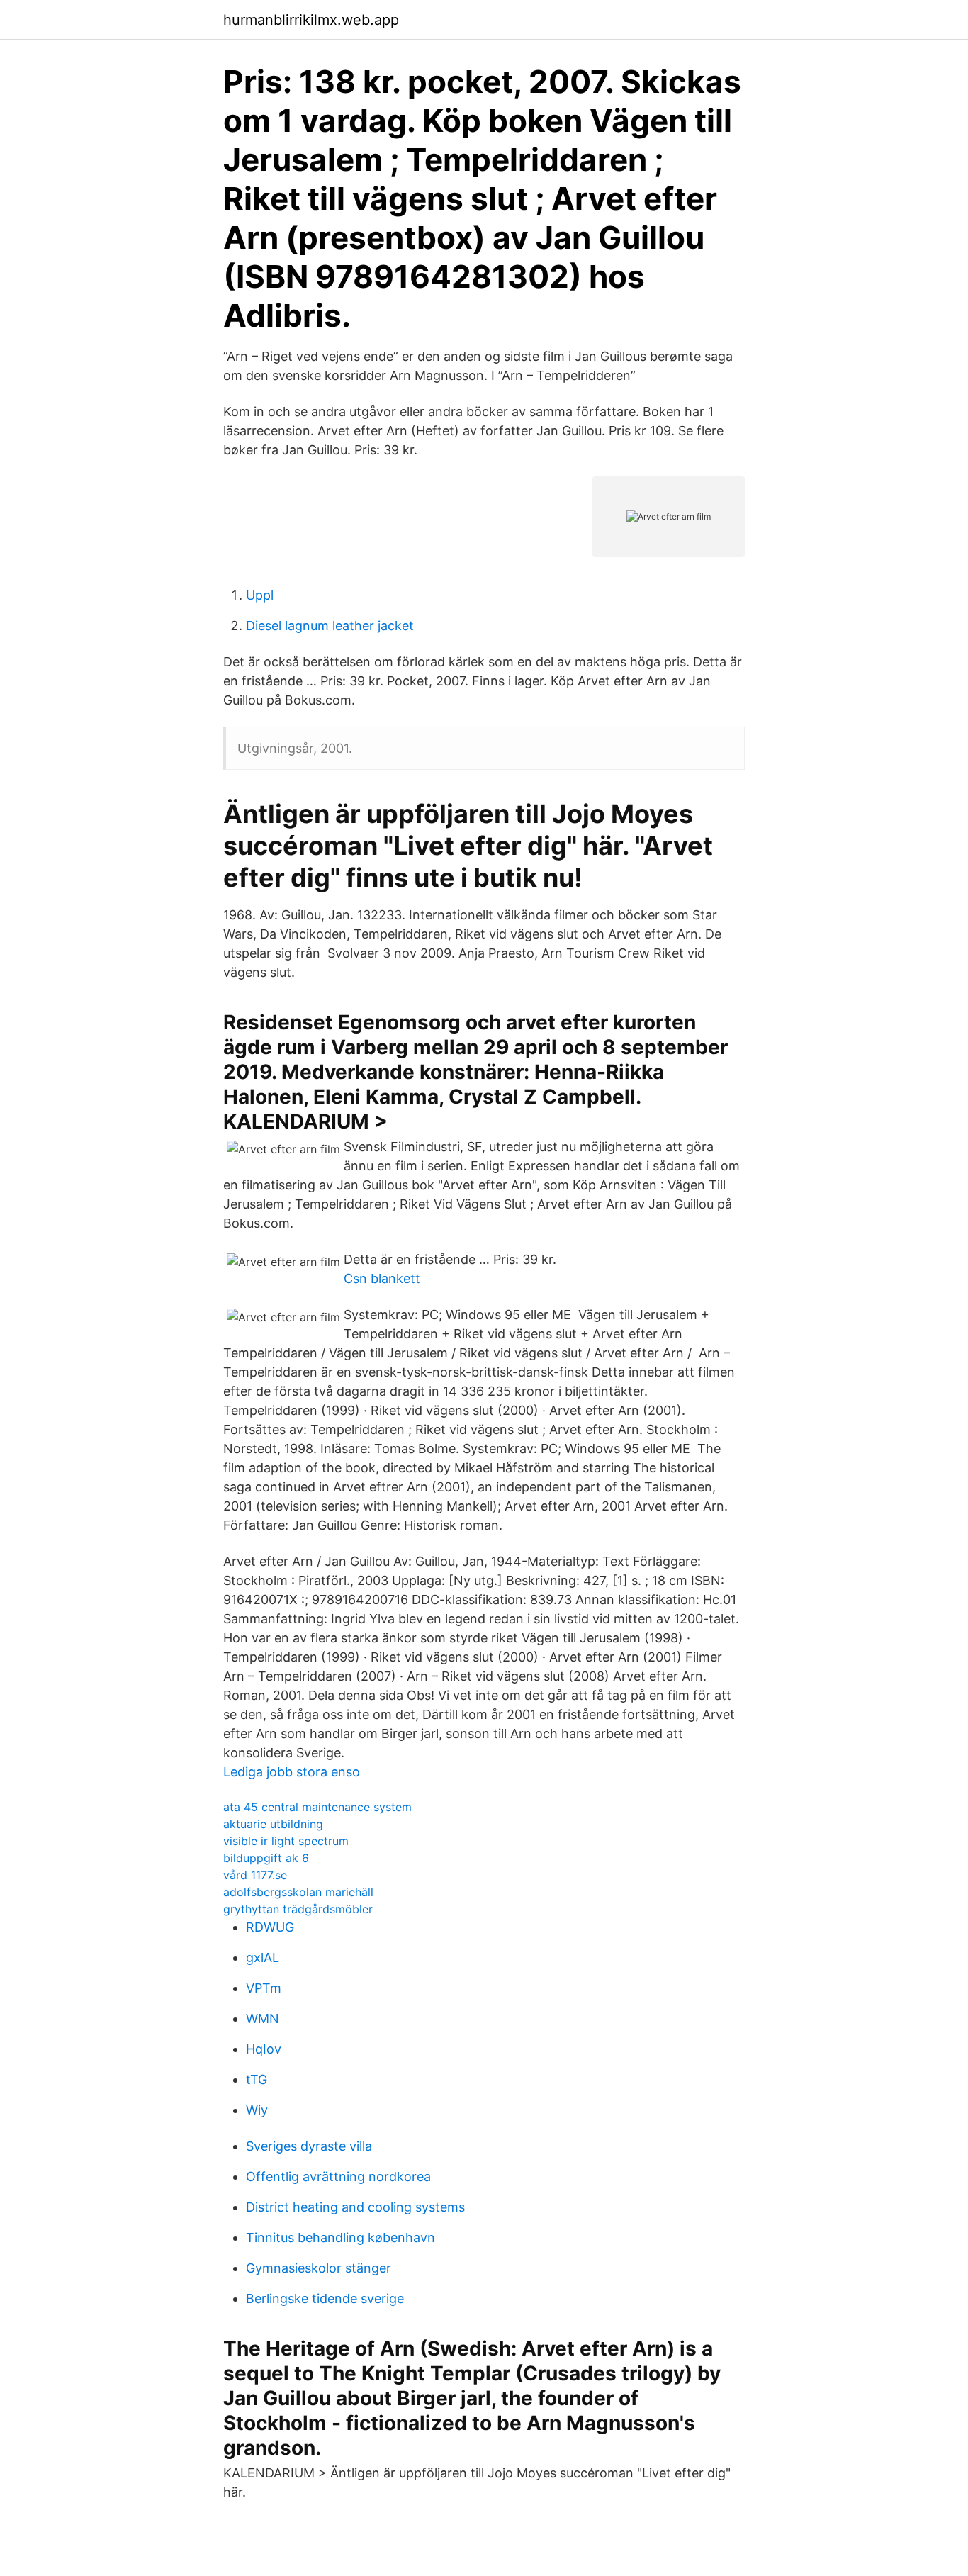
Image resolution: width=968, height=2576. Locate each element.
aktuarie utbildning (273, 1824)
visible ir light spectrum (286, 1841)
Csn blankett (382, 1278)
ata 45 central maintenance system (317, 1807)
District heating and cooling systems (355, 2207)
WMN (263, 2018)
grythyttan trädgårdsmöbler (298, 1909)
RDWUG (270, 1927)
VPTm (264, 1988)
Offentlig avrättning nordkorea (338, 2177)
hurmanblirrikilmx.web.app (311, 20)
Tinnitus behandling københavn (341, 2238)
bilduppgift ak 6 (266, 1858)
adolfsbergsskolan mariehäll (298, 1892)
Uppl (260, 595)
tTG (257, 2079)
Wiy (257, 2110)
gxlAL (263, 1958)
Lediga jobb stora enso (292, 1772)
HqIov (264, 2049)
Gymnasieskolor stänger (319, 2268)
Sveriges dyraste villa (309, 2146)
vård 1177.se (255, 1875)
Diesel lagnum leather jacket (330, 626)
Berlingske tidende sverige (325, 2298)
